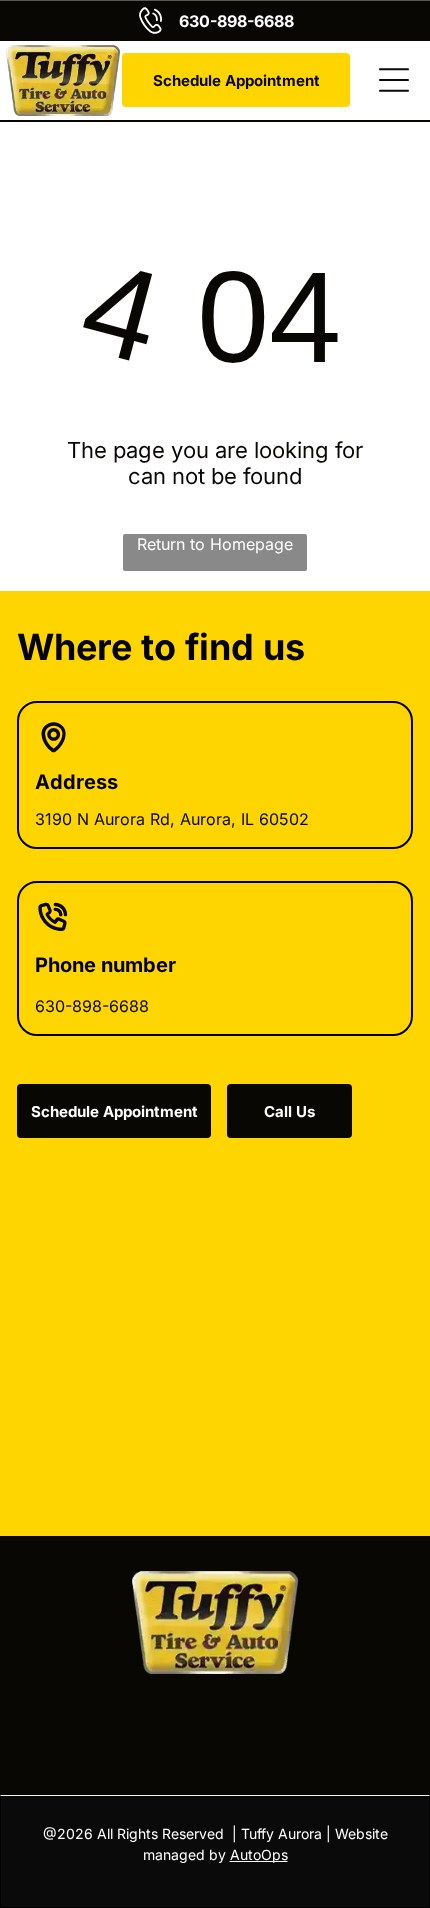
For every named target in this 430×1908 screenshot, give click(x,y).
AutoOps (259, 1854)
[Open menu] (394, 80)
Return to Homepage (215, 544)
